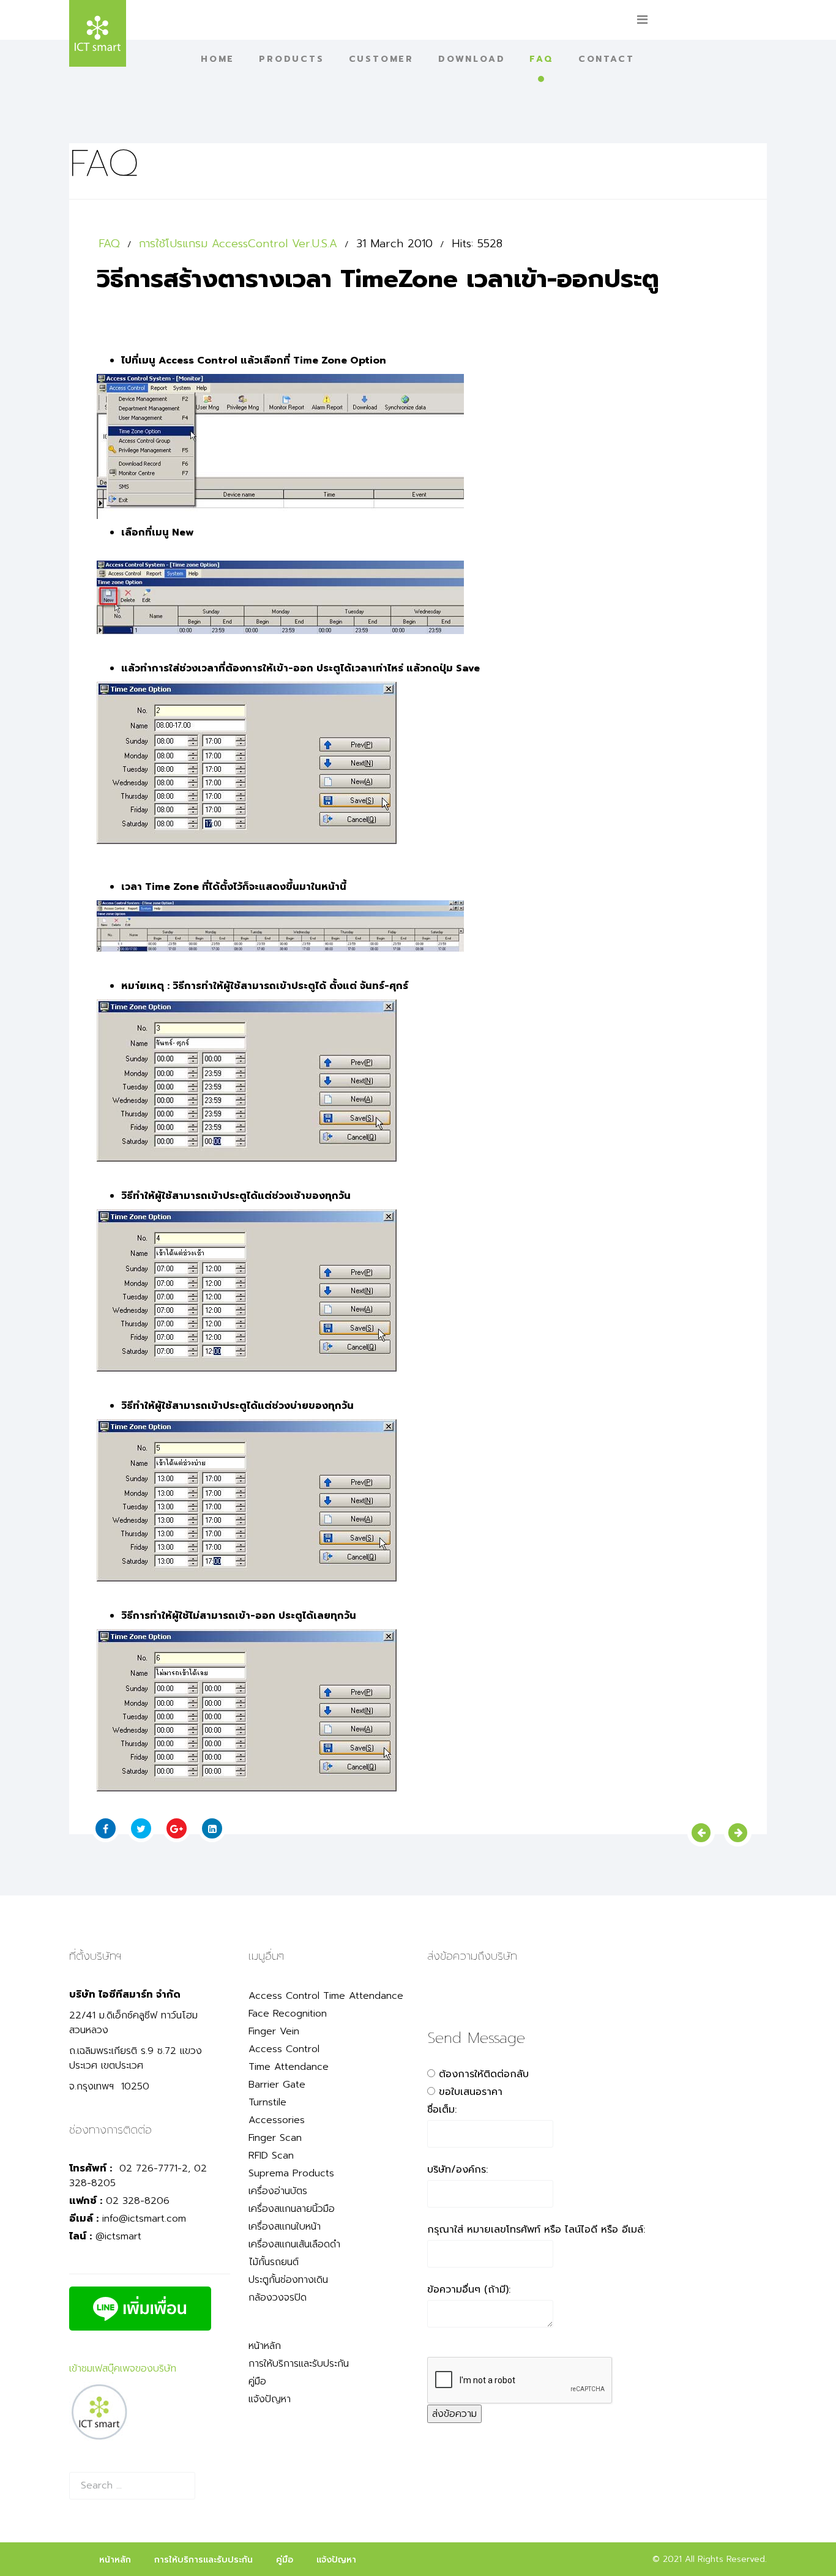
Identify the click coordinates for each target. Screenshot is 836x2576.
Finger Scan (275, 2138)
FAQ (541, 59)
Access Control (284, 2049)
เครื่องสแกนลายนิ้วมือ (292, 2209)
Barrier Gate (277, 2085)
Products (291, 59)
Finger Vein (274, 2031)
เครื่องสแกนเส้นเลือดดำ (294, 2244)
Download (472, 59)
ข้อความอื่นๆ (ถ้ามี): (469, 2290)
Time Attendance (289, 2067)
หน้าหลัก (265, 2346)
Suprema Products (291, 2173)
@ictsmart (118, 2236)
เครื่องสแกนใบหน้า (285, 2227)
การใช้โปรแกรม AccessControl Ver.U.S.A (238, 244)
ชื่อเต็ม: (442, 2110)
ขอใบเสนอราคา (471, 2092)
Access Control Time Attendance (326, 1996)
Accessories (277, 2120)
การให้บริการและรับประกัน (299, 2364)
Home (218, 59)
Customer (381, 59)
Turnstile (267, 2102)
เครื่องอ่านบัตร (278, 2191)
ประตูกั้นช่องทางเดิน (288, 2280)
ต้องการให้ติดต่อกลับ (484, 2074)
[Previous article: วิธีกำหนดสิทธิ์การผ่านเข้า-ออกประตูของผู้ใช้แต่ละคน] (701, 1833)
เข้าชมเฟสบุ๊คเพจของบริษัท (123, 2369)
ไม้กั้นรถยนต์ (274, 2262)
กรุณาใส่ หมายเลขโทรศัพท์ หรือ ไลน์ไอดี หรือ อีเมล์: (536, 2230)
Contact (606, 59)
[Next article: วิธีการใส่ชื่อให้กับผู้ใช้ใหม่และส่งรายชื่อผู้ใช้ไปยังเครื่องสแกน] (738, 1833)
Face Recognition (288, 2014)
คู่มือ (257, 2381)
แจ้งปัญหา (270, 2399)
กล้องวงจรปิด (278, 2298)
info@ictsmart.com (144, 2219)
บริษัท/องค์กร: (457, 2170)
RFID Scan (271, 2156)
